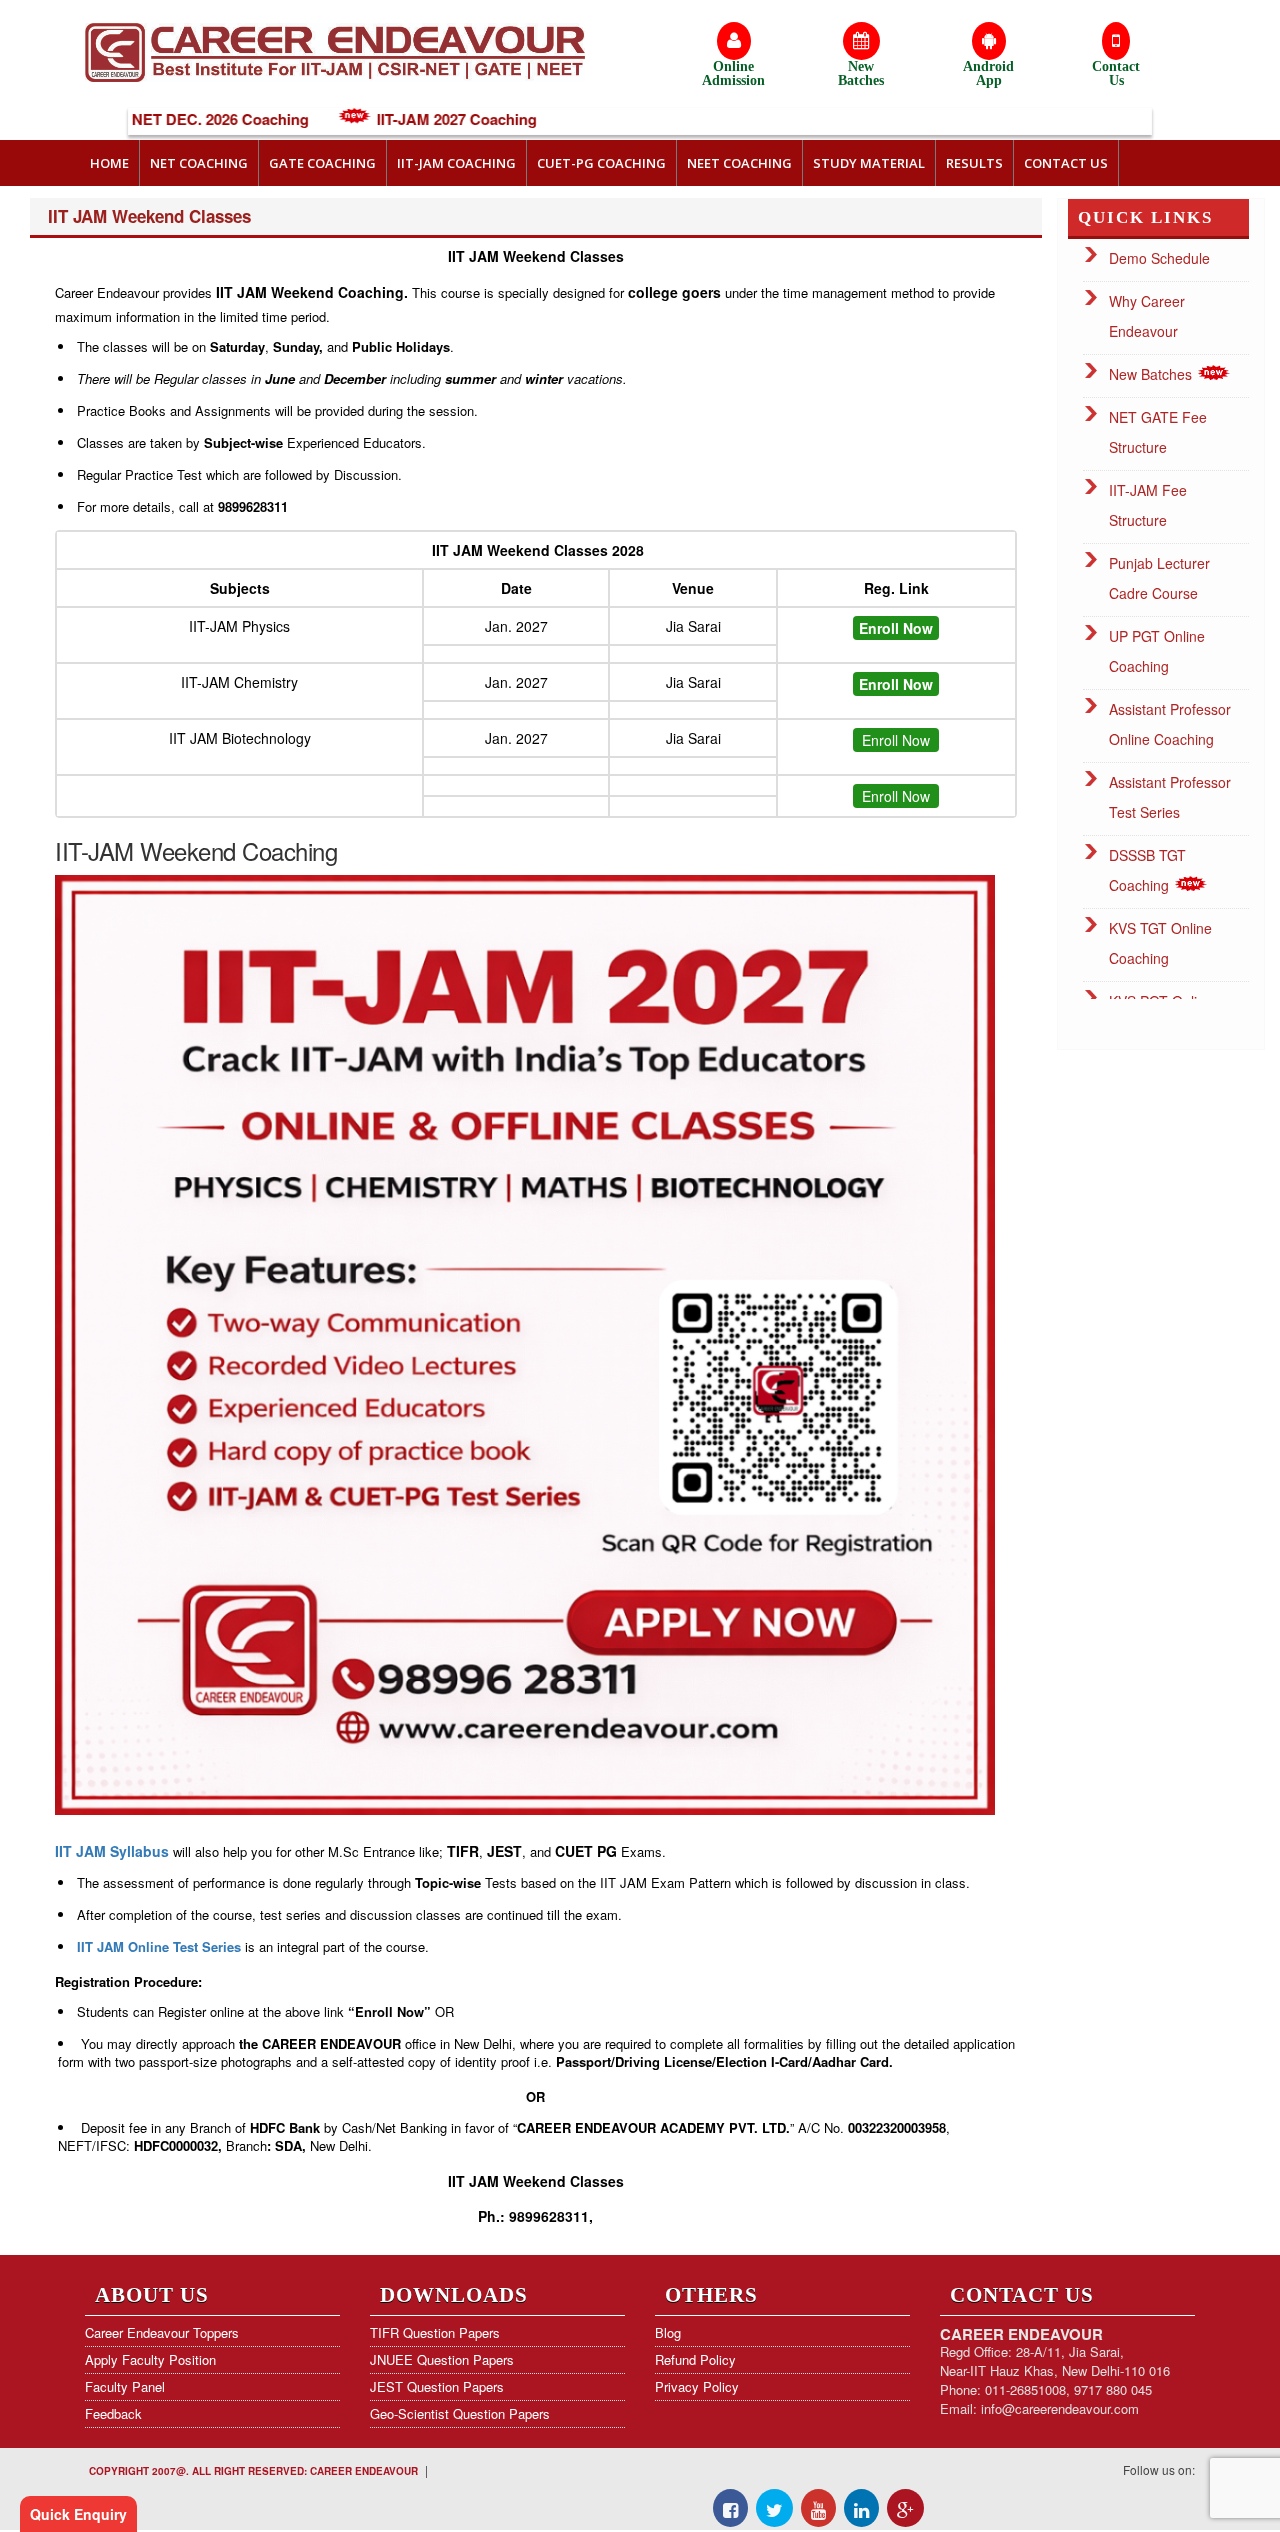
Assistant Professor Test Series (1170, 797)
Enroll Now (896, 740)
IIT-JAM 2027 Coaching (389, 119)
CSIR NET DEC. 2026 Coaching (132, 119)
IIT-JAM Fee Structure (1148, 505)
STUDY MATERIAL (869, 163)
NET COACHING (199, 163)
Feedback (113, 2413)
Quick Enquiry (78, 2514)
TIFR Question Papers (435, 2332)
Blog (668, 2332)
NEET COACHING (739, 163)
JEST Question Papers (437, 2386)
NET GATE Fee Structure (1158, 432)
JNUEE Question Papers (442, 2359)
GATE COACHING (322, 163)
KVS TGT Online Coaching (1160, 943)
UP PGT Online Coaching (1157, 651)
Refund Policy (695, 2359)
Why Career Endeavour (1147, 316)
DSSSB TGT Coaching (1147, 870)
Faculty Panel (125, 2386)
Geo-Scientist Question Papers (460, 2413)
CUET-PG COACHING (601, 163)
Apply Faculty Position (150, 2359)
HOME (109, 163)
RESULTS (974, 163)
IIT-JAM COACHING (456, 163)
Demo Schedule (1159, 258)
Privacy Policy (697, 2386)
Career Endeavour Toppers (162, 2332)
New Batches (1152, 374)
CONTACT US (1066, 163)
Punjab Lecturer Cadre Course (1159, 578)
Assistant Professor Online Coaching (1170, 724)
